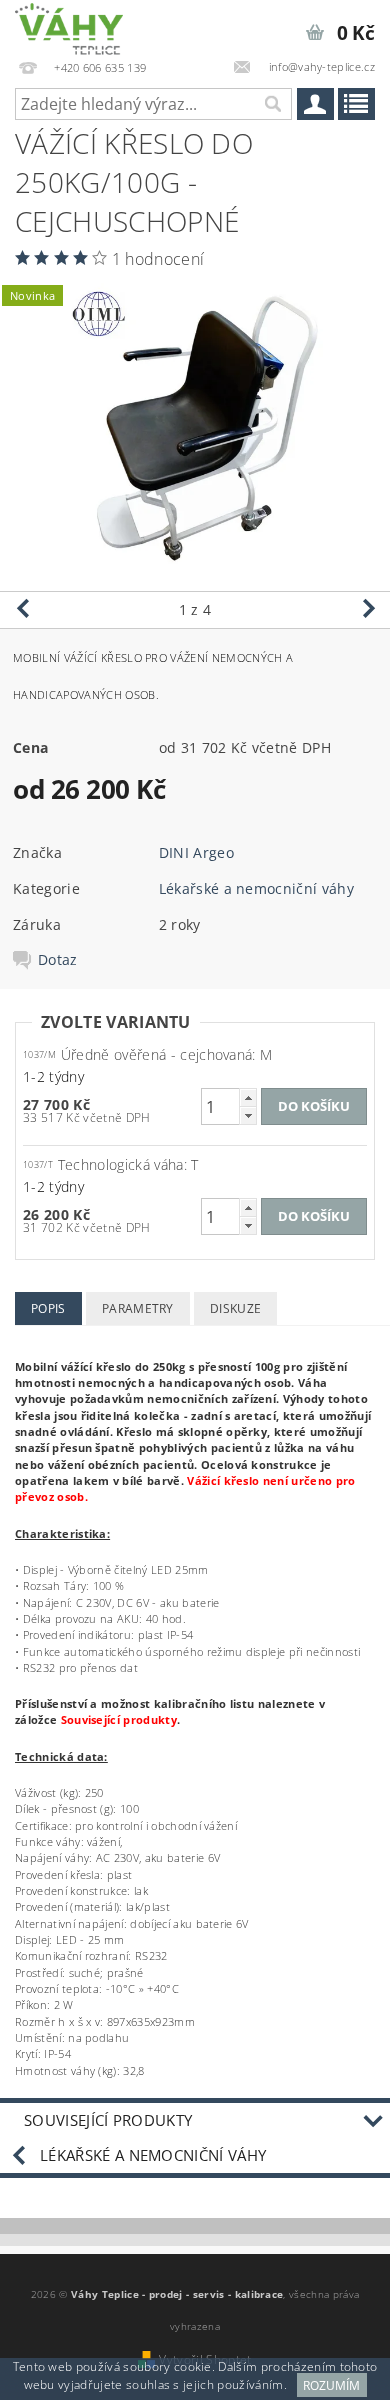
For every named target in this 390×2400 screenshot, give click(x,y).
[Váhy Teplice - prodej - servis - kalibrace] (69, 26)
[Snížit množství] (248, 1115)
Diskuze (235, 1308)
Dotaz (58, 960)
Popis (48, 1308)
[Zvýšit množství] (248, 1097)
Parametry (138, 1308)
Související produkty (108, 2120)
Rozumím (331, 2385)
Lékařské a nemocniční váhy (256, 888)
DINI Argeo (196, 852)
